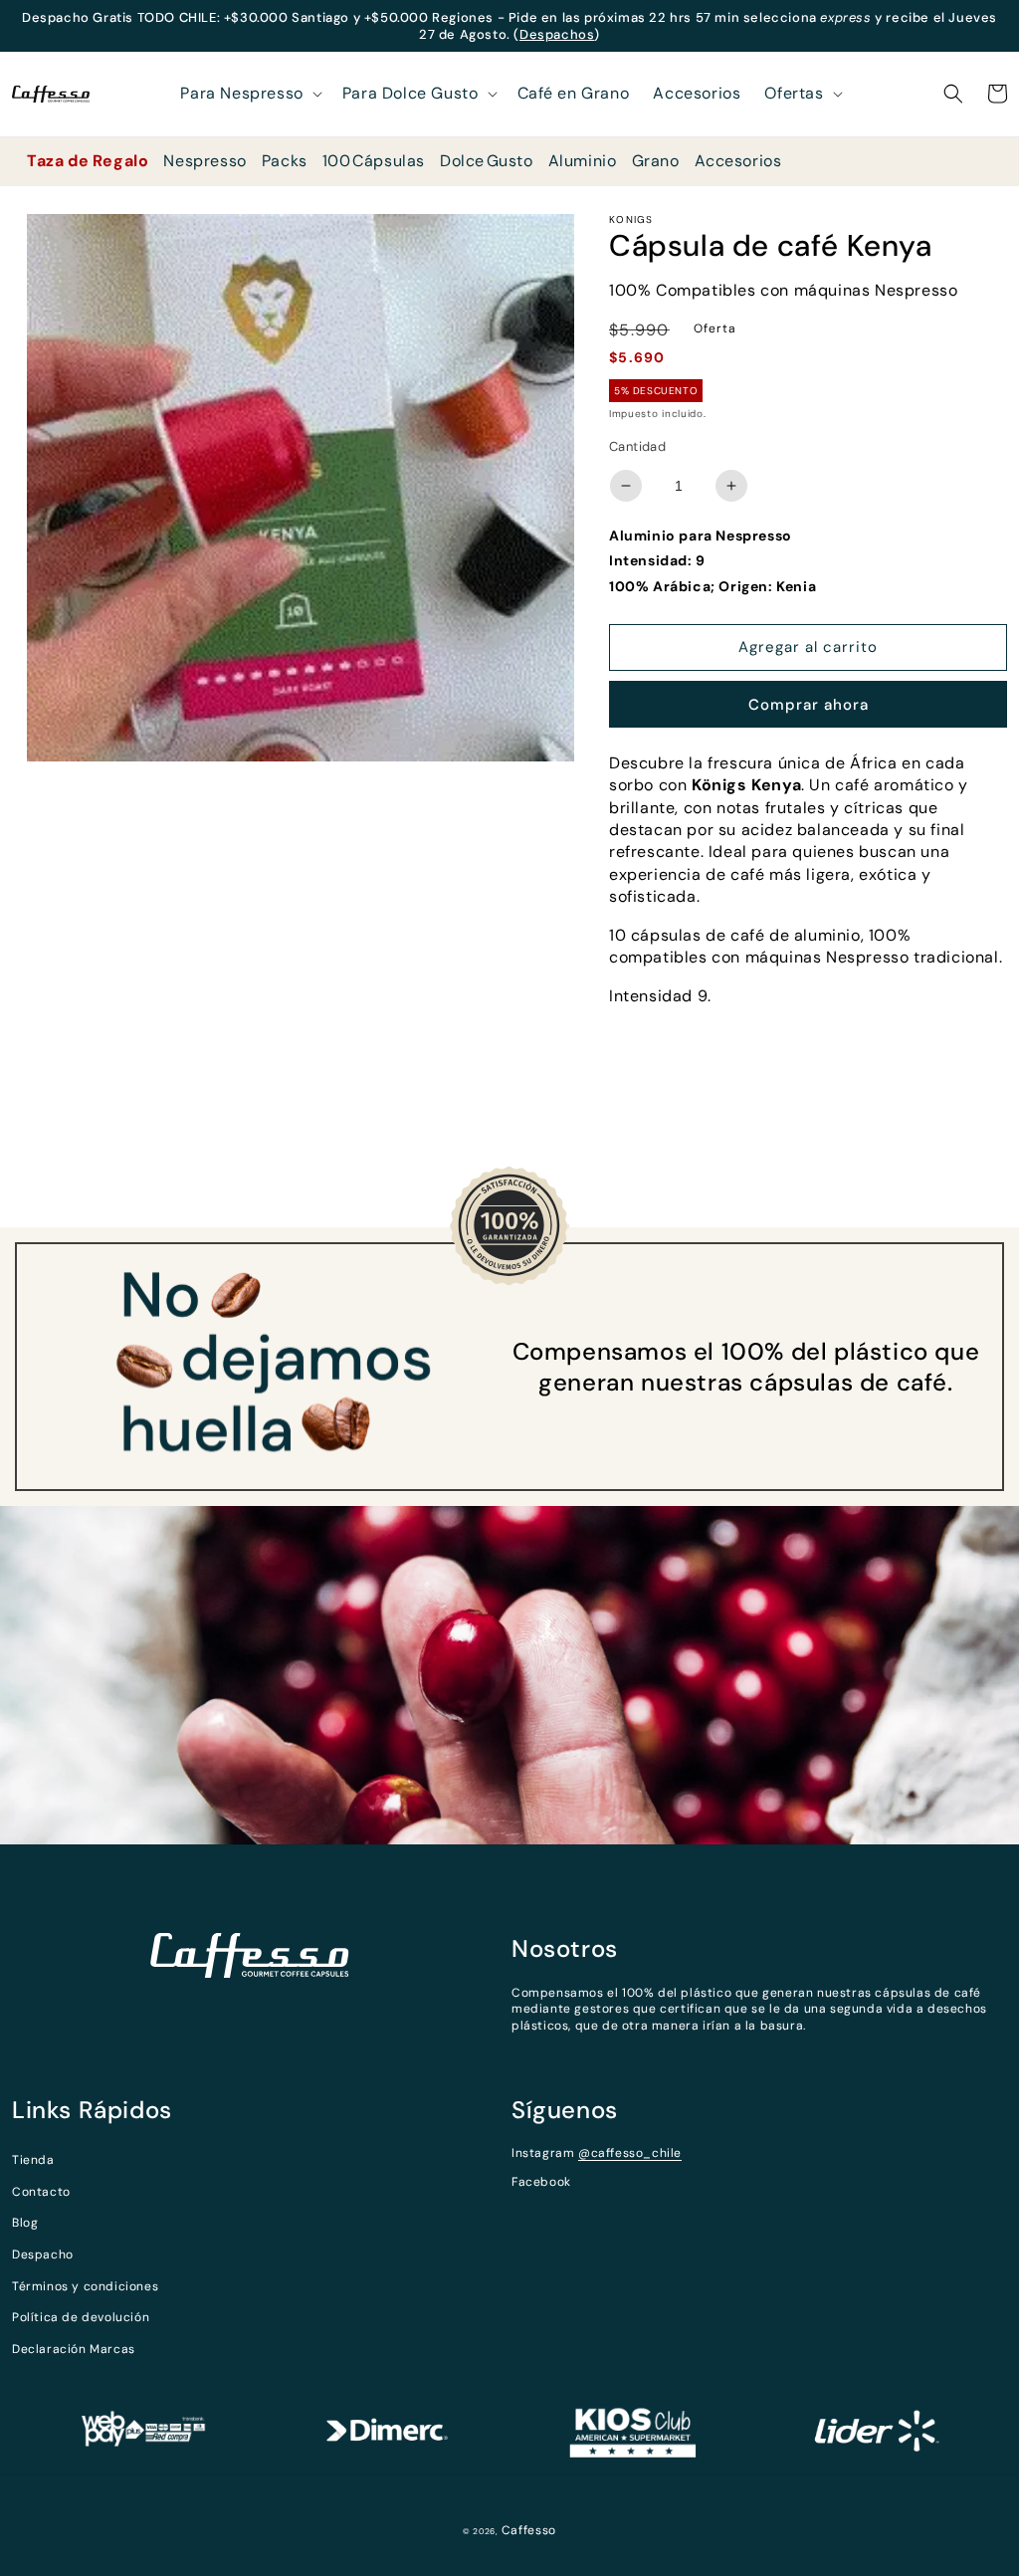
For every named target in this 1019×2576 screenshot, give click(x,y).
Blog (25, 2223)
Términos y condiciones (85, 2286)
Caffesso (529, 2530)
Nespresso (204, 161)
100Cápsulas (374, 161)
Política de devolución (81, 2317)
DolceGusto (487, 161)
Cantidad (637, 446)
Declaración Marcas (74, 2349)
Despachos (557, 34)
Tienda (33, 2160)
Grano (656, 161)
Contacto (41, 2192)
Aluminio (583, 161)
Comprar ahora (809, 705)
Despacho (43, 2254)
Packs (285, 161)
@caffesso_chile (630, 2153)
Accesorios (738, 161)
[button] (249, 94)
